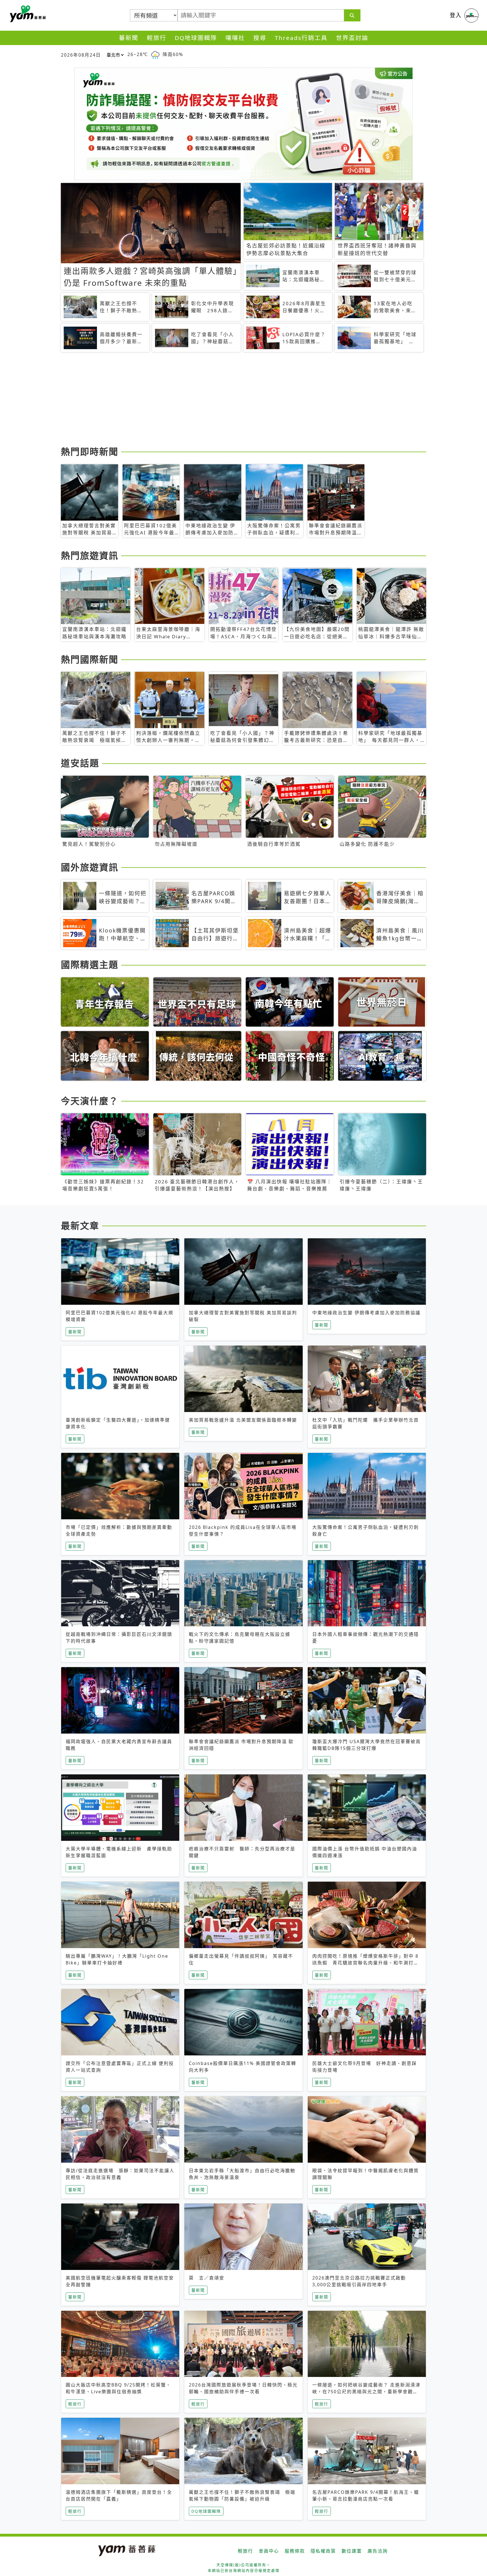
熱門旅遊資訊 (90, 555)
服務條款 (295, 2551)
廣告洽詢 (378, 2551)
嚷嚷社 (235, 38)
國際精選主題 (90, 964)
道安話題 (80, 763)
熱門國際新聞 (90, 659)
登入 (456, 15)
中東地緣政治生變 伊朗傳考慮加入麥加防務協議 (366, 1313)
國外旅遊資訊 (90, 867)
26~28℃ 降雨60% (155, 54)
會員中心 (269, 2551)
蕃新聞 (129, 38)
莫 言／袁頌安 (207, 2278)
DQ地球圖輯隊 (196, 38)
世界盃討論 (352, 38)
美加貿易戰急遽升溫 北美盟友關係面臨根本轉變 (243, 1420)
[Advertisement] (230, 400)
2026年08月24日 (81, 55)
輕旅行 (157, 38)
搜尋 (260, 38)
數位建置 (352, 2551)
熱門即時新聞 (90, 451)
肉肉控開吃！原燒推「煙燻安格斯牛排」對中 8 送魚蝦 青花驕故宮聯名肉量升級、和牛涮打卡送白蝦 (366, 1963)
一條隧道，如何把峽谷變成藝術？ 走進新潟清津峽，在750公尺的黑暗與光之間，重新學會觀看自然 (366, 2392)
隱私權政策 (323, 2551)
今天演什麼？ (90, 1101)
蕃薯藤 (27, 14)
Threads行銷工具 (301, 38)
